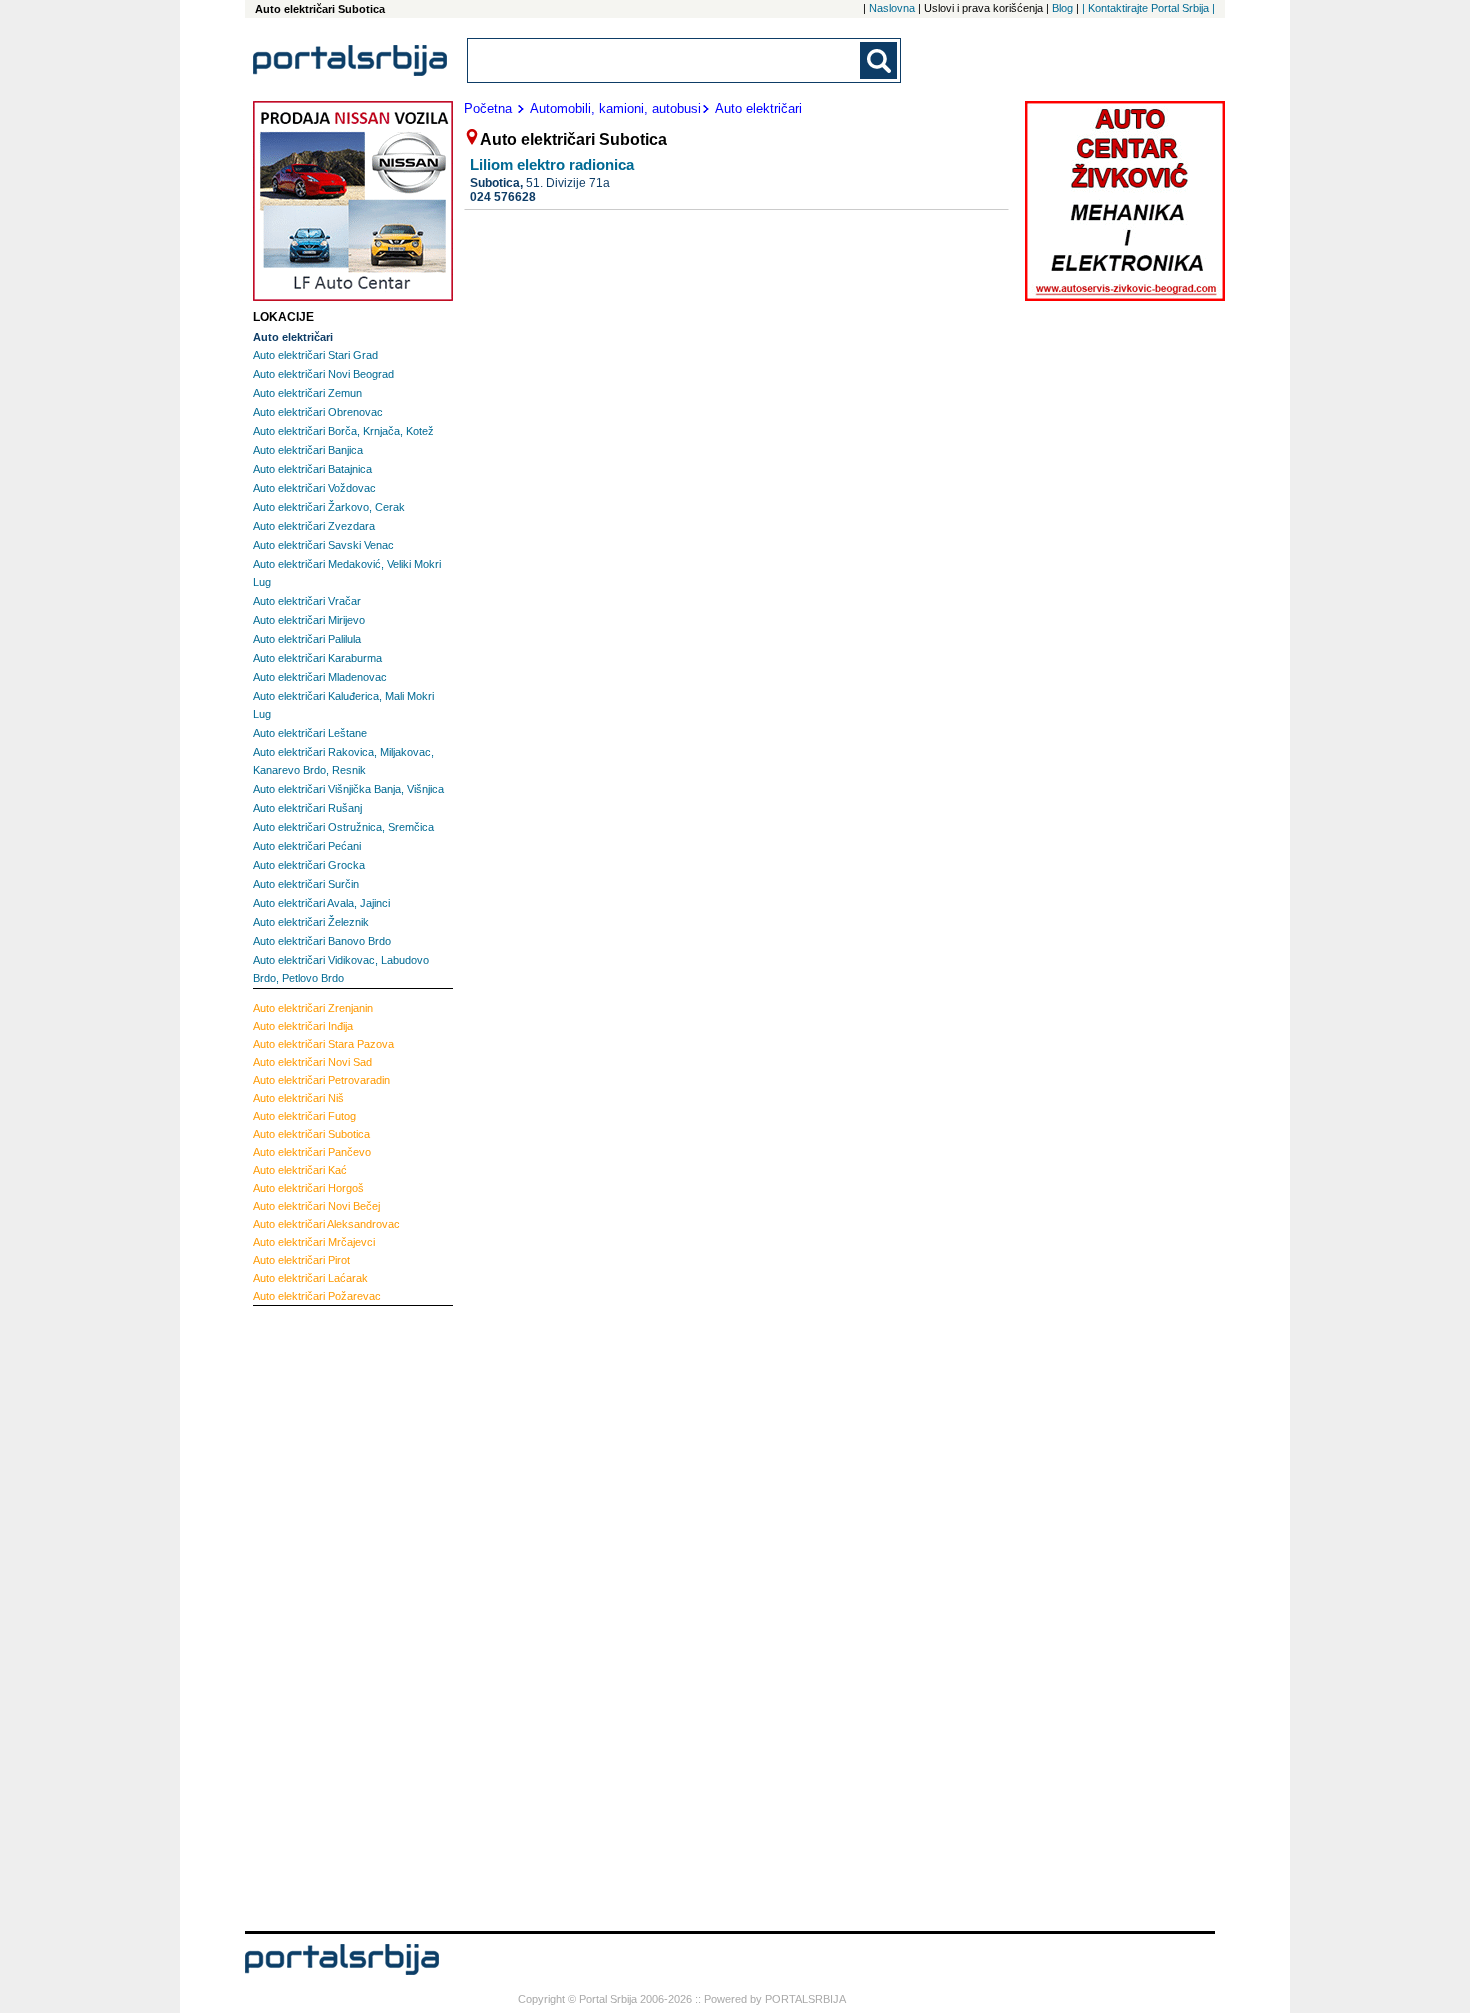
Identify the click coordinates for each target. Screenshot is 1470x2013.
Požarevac (317, 1296)
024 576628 (503, 197)
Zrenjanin (313, 1008)
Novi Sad (312, 1062)
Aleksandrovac (326, 1224)
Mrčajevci (314, 1242)
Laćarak (310, 1278)
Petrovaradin (321, 1080)
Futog (304, 1116)
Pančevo (312, 1152)
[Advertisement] (333, 1616)
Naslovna (892, 8)
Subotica (311, 1134)
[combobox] (665, 60)
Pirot (301, 1260)
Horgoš (308, 1188)
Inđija (303, 1026)
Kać (300, 1170)
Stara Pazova (323, 1044)
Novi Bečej (316, 1206)
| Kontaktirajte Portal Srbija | (1148, 8)
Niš (298, 1098)
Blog (1062, 8)
